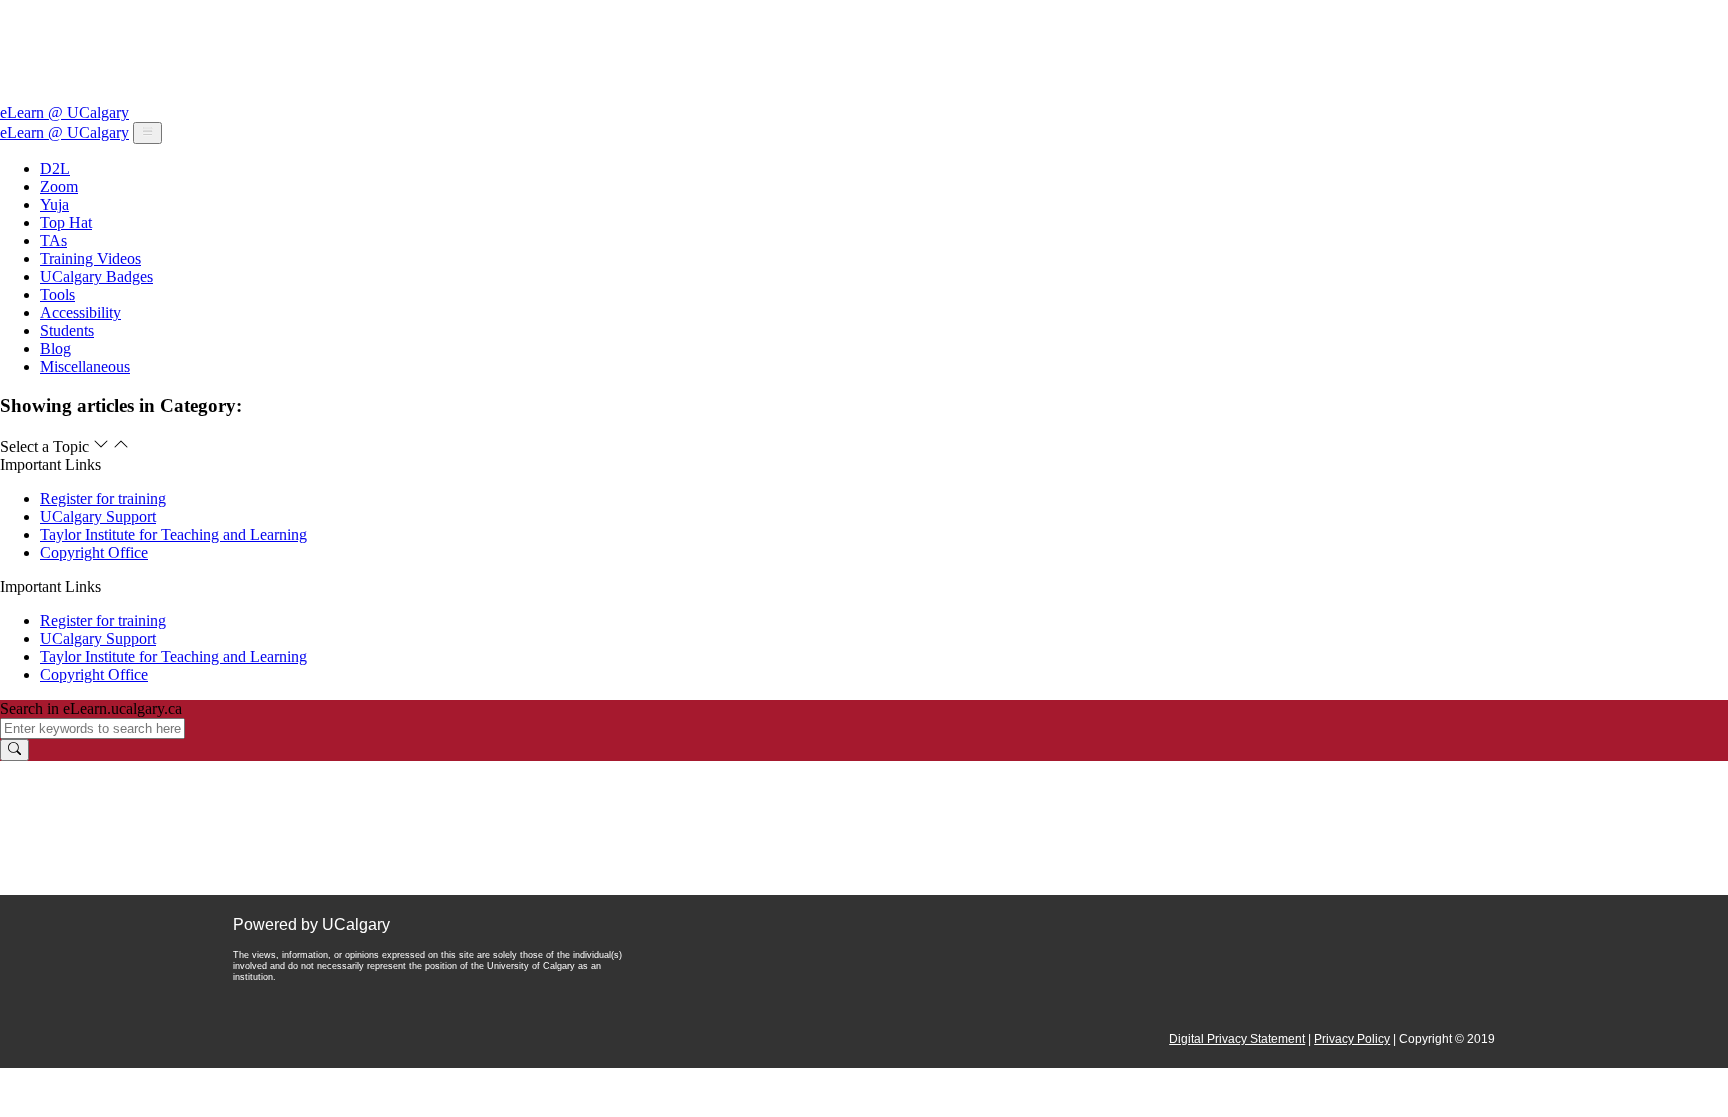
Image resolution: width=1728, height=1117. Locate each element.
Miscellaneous (85, 366)
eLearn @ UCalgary (64, 112)
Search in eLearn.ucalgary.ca (91, 708)
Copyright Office (94, 552)
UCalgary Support (98, 516)
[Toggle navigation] (147, 133)
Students (67, 330)
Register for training (103, 498)
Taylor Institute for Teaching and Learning (173, 534)
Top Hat (66, 222)
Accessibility (80, 312)
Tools (57, 294)
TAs (53, 240)
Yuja (54, 204)
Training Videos (90, 258)
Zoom (59, 186)
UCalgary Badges (96, 276)
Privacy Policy (1352, 1039)
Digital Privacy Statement (1237, 1039)
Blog (55, 348)
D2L (55, 168)
